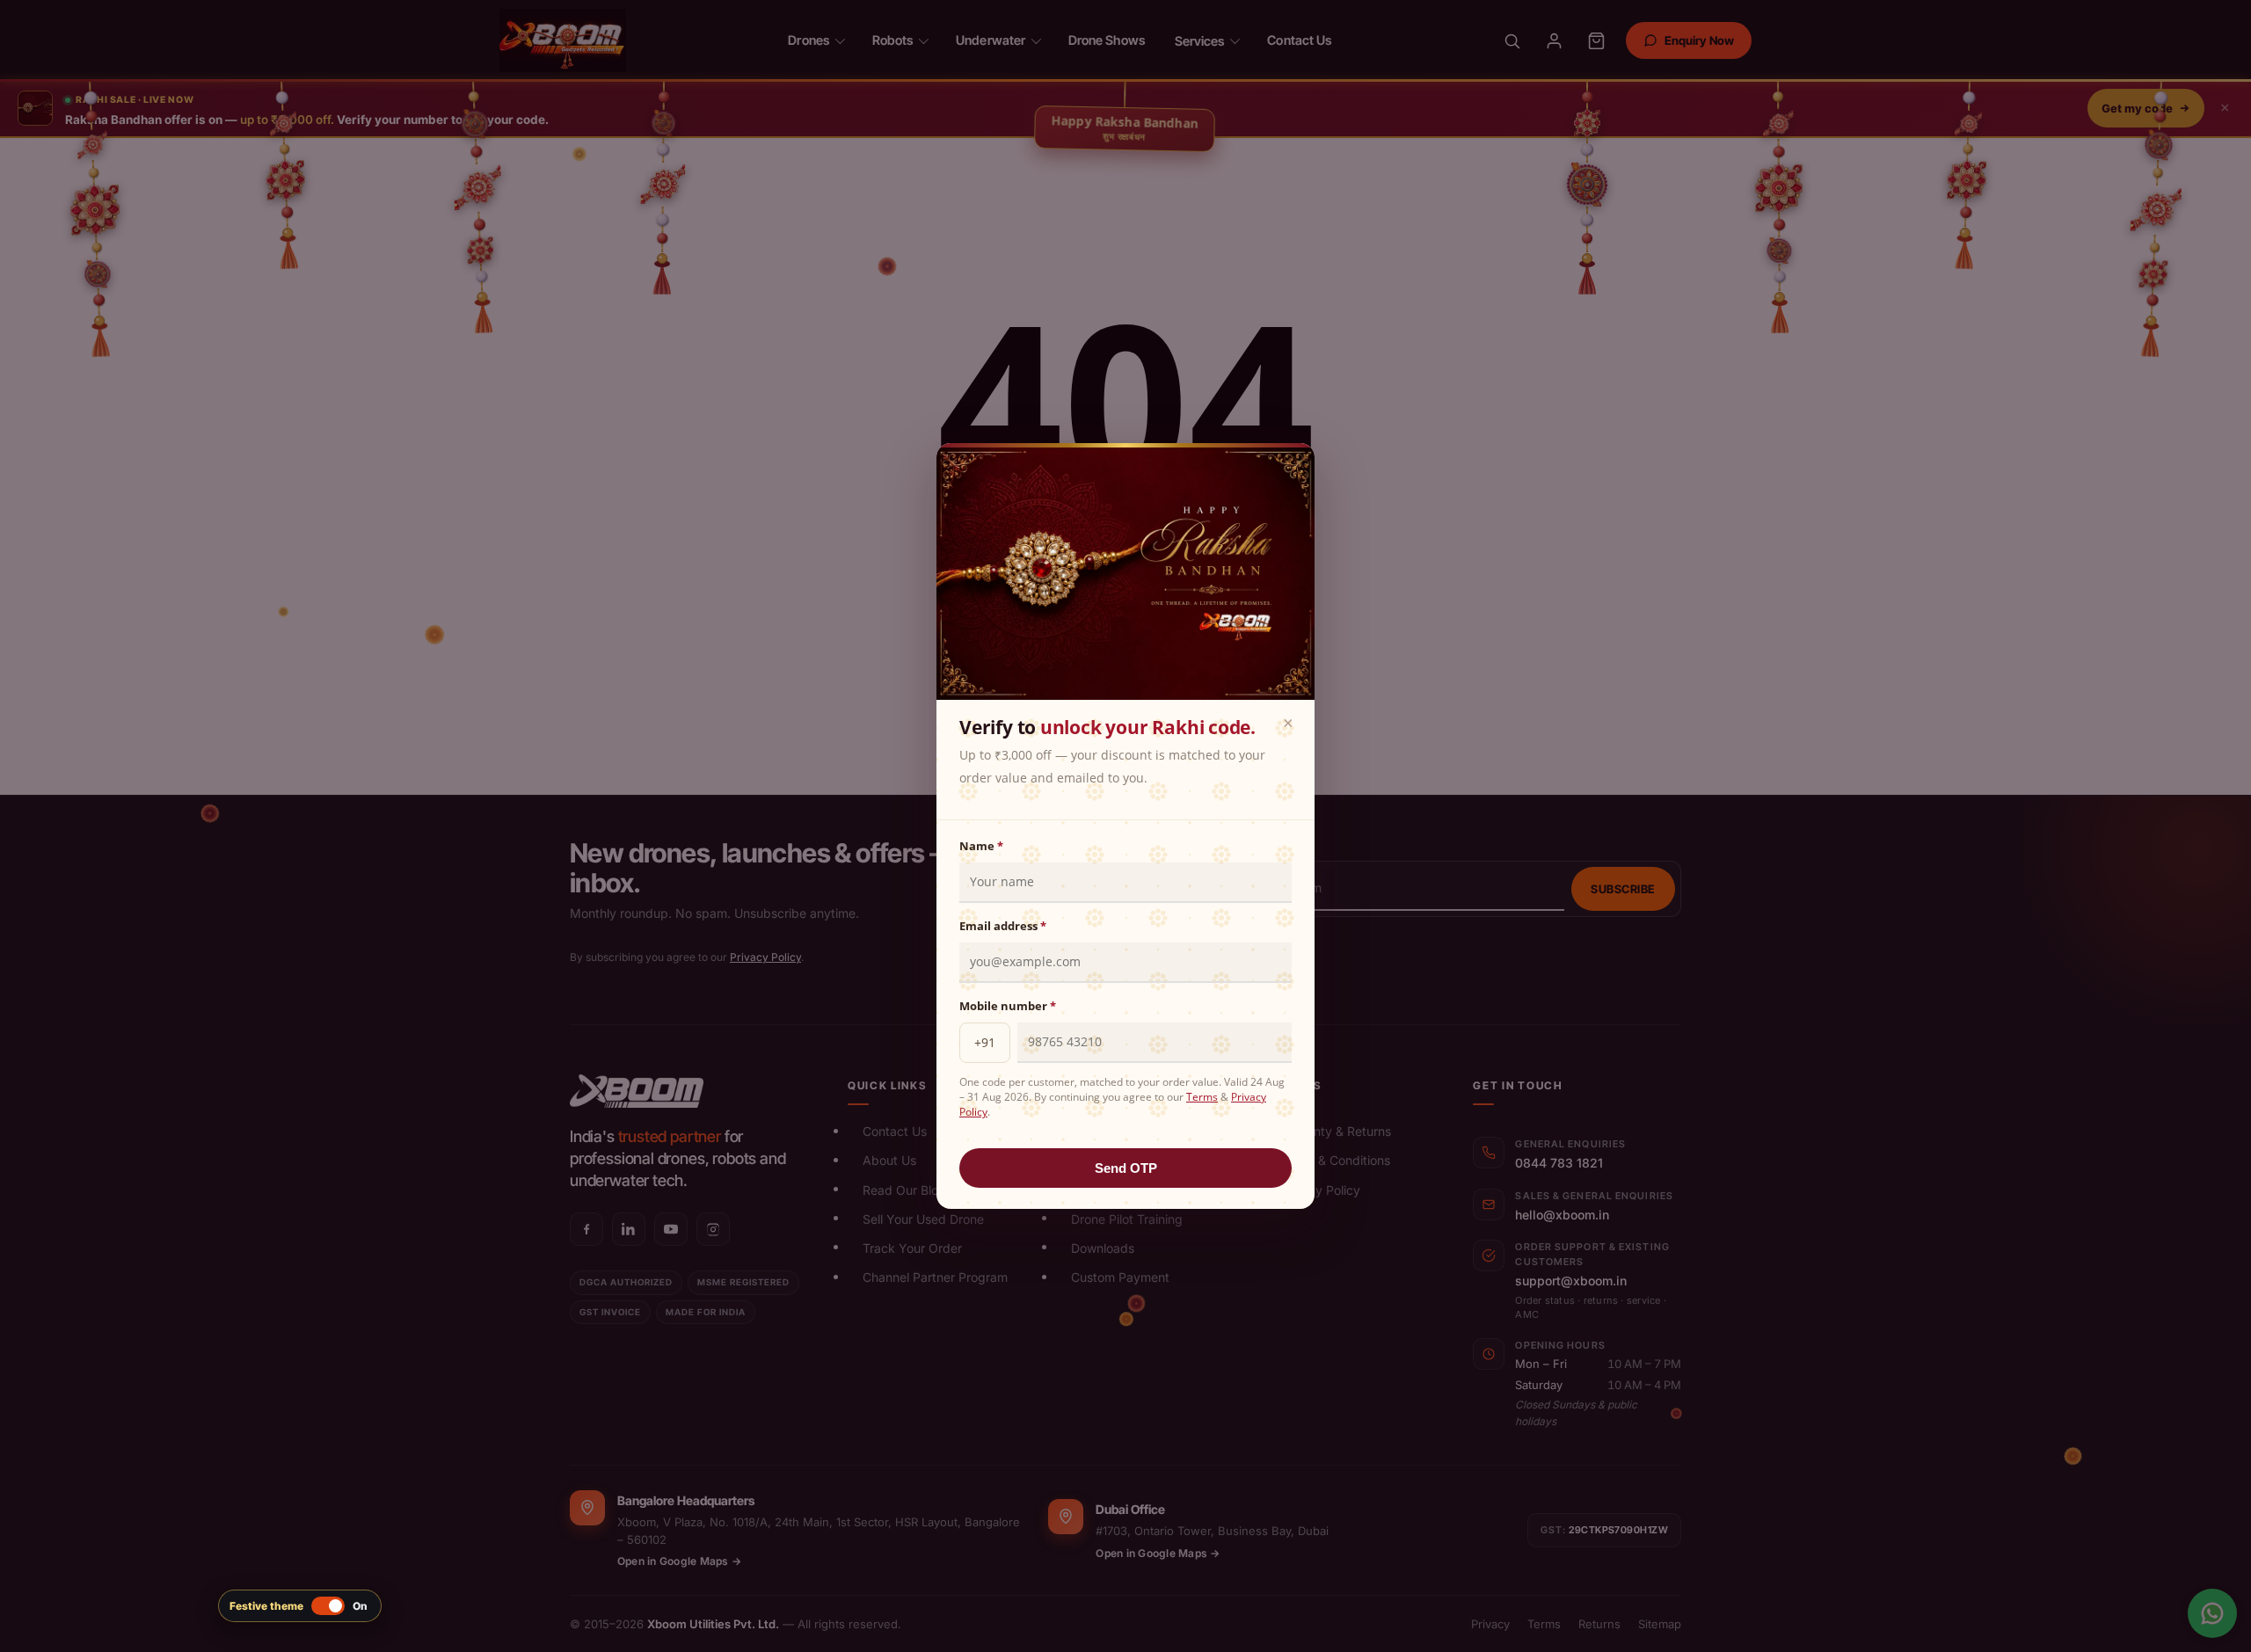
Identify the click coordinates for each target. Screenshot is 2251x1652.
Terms (1202, 1097)
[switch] (300, 1606)
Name (981, 846)
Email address (1003, 926)
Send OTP (1126, 1168)
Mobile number (1008, 1006)
